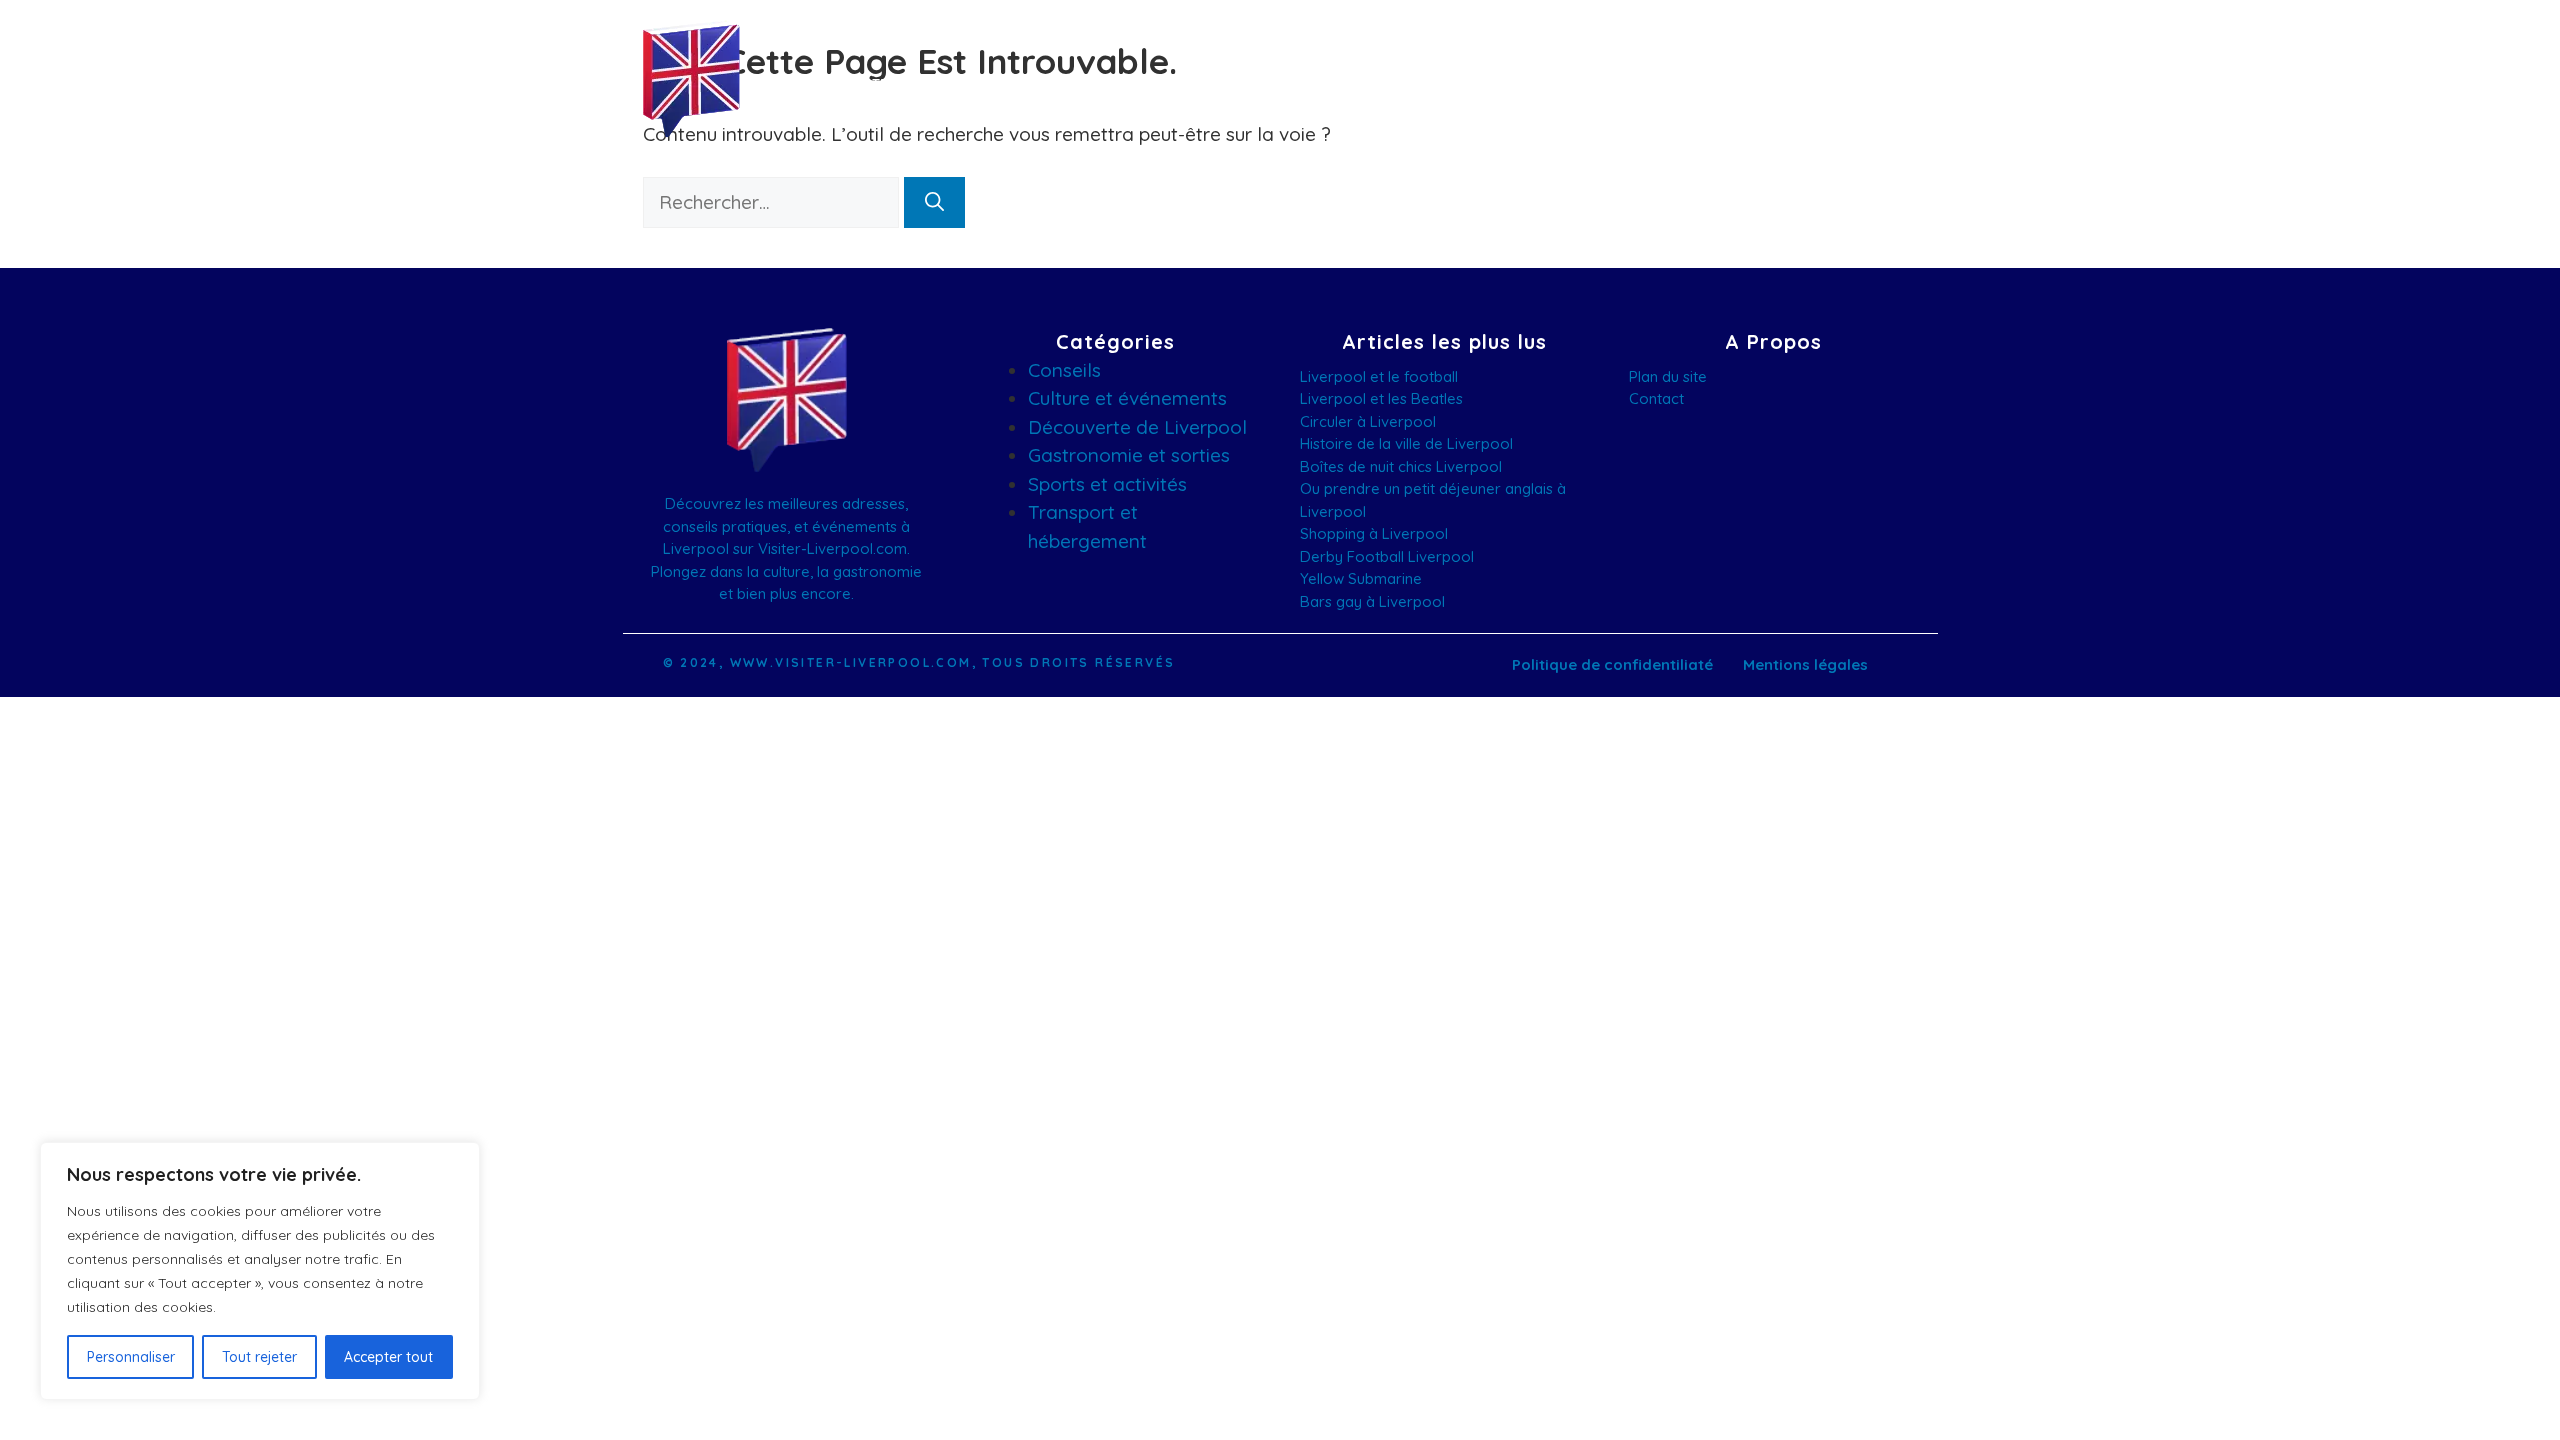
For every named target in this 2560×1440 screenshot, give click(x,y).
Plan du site (1668, 376)
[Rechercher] (934, 202)
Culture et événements (1127, 398)
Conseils (1064, 370)
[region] (260, 1271)
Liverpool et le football (1379, 376)
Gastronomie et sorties (1129, 455)
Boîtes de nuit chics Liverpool (1401, 466)
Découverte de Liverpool (1137, 427)
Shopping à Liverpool (1374, 533)
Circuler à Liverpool (1368, 421)
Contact (1656, 398)
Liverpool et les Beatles (1381, 398)
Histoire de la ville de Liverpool (1406, 443)
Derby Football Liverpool (1387, 556)
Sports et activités (1107, 484)
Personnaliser (131, 1357)
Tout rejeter (259, 1357)
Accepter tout (388, 1357)
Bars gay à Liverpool (1372, 601)
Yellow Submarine (1361, 578)
